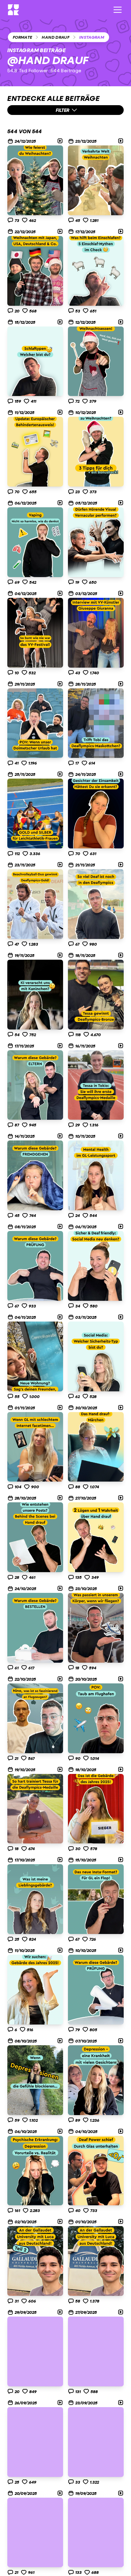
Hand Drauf (56, 37)
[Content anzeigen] (35, 180)
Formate (22, 37)
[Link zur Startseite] (13, 10)
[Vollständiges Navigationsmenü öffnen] (118, 10)
